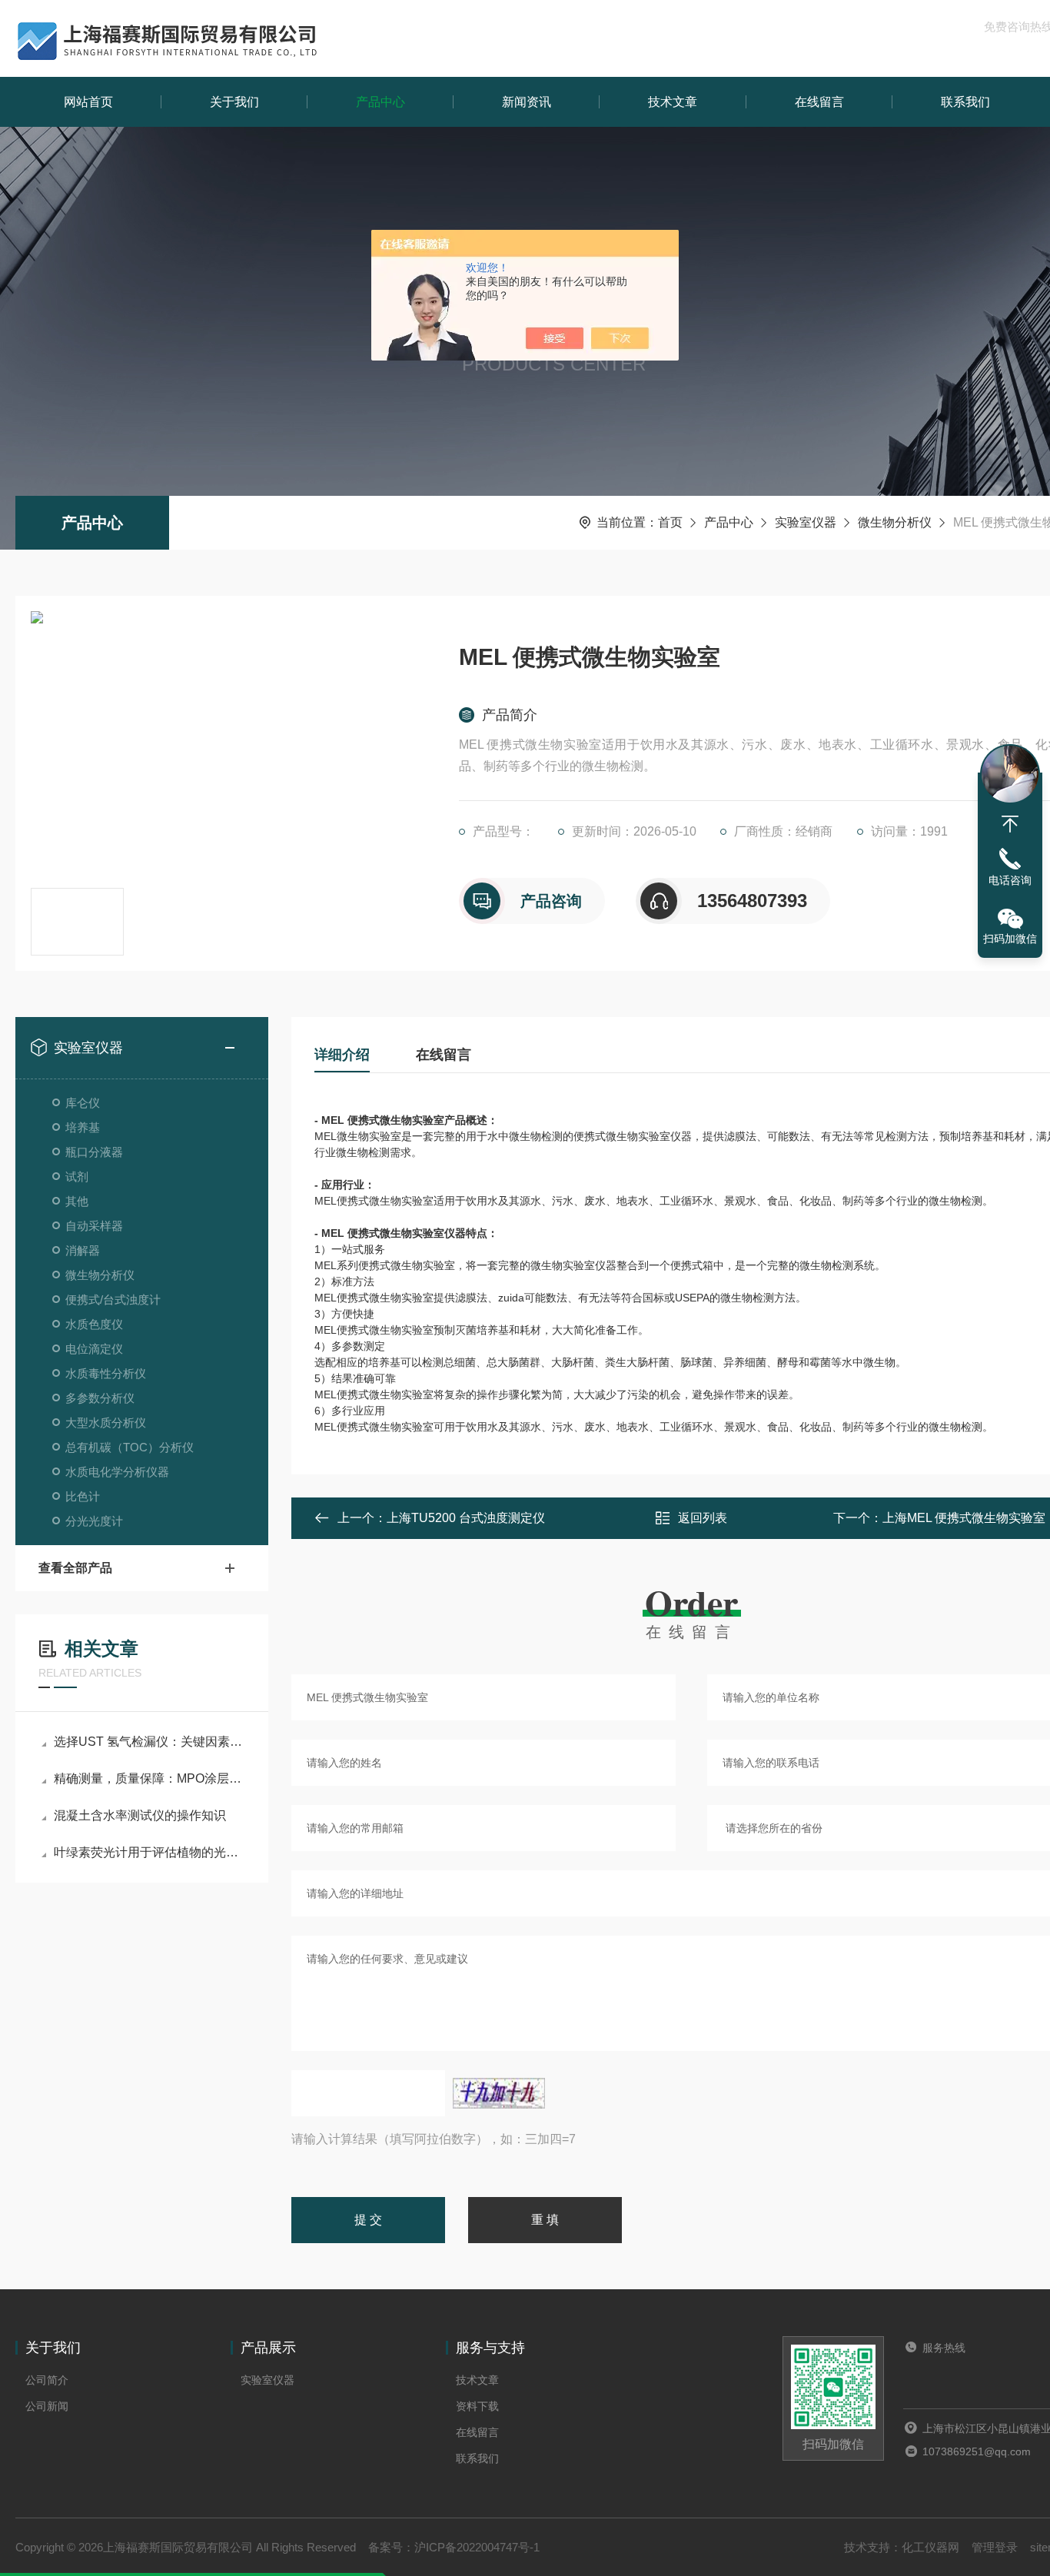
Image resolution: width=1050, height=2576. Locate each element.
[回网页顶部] (1010, 824)
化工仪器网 (930, 2547)
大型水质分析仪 (106, 1423)
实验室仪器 (806, 522)
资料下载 (477, 2406)
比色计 (83, 1496)
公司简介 (47, 2380)
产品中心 (380, 102)
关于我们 (234, 102)
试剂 (77, 1177)
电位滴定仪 (94, 1349)
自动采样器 (94, 1226)
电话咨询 (1010, 880)
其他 (77, 1201)
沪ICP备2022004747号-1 (477, 2547)
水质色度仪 (94, 1324)
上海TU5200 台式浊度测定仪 (466, 1518)
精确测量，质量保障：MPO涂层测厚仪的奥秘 (150, 1778)
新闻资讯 (527, 102)
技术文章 (673, 102)
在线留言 (819, 102)
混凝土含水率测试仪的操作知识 (140, 1815)
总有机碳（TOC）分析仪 (130, 1447)
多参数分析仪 (100, 1398)
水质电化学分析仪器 (117, 1472)
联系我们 (965, 102)
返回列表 (703, 1518)
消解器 (83, 1250)
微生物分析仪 (895, 522)
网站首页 (88, 102)
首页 (670, 522)
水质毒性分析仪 (106, 1373)
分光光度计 (94, 1521)
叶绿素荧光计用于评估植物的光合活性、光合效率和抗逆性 (150, 1852)
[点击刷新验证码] (499, 2093)
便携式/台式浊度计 (113, 1300)
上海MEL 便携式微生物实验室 (964, 1518)
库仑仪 (83, 1103)
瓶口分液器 (94, 1152)
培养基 (83, 1127)
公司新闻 (47, 2406)
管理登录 (995, 2547)
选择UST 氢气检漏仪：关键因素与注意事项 (150, 1742)
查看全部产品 (75, 1568)
